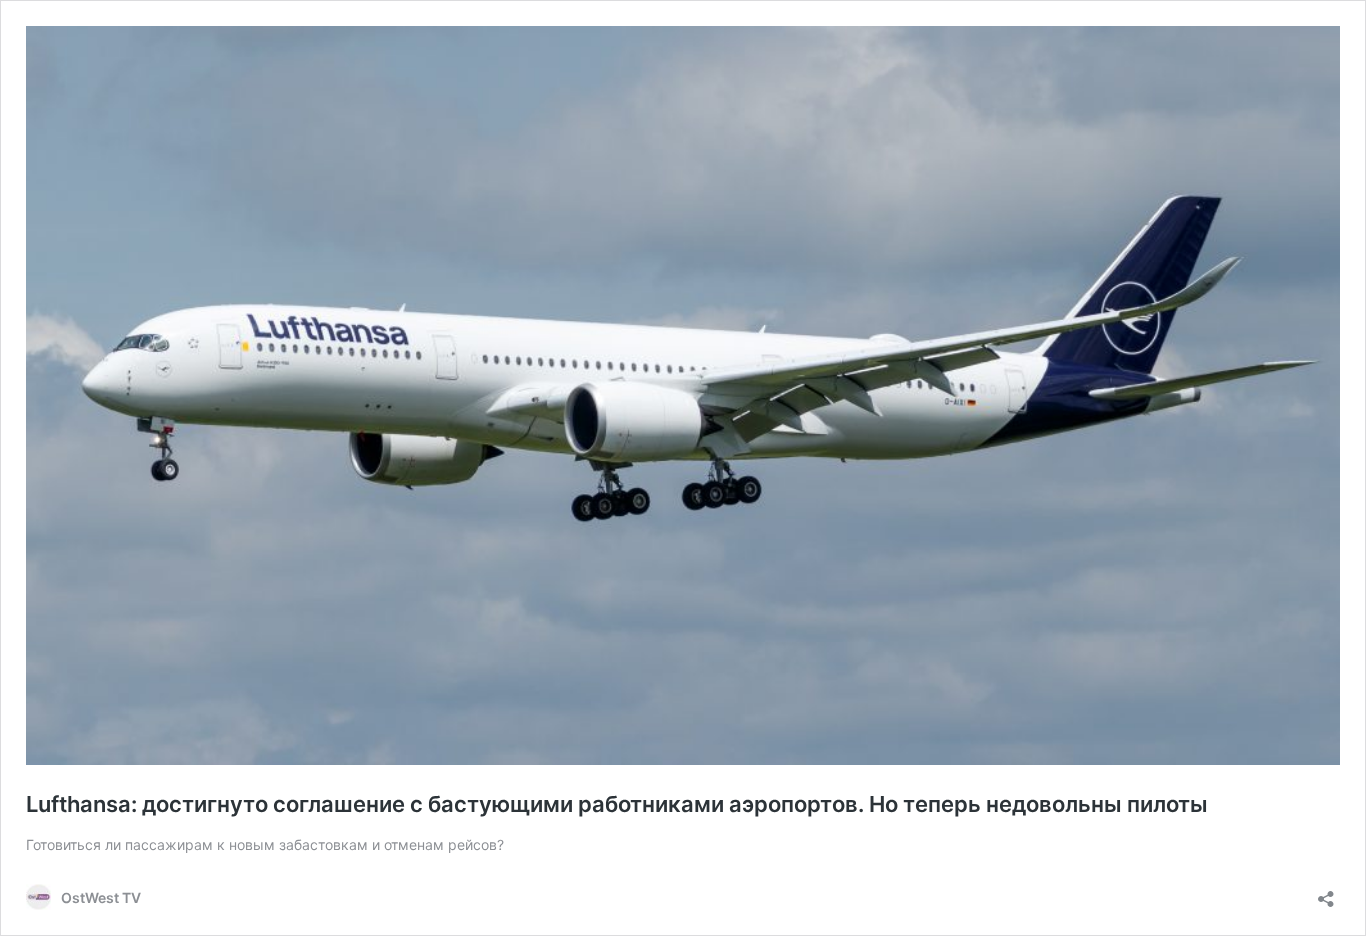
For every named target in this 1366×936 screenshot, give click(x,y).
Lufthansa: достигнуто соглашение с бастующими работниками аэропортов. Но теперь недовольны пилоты (617, 804)
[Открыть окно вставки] (1326, 892)
